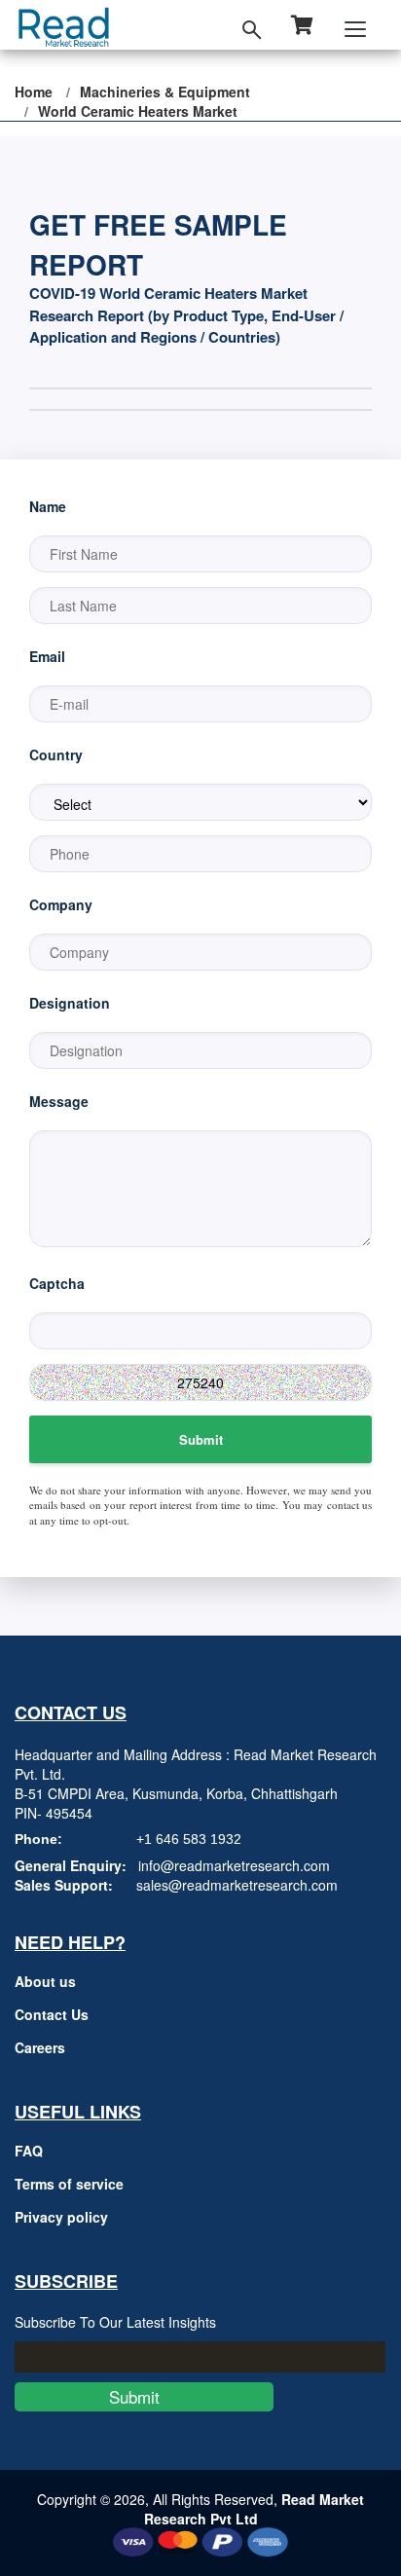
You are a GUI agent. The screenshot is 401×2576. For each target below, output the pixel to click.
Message (59, 1101)
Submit (201, 1439)
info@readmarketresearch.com (234, 1865)
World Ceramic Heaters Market (138, 111)
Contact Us (52, 2014)
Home (34, 92)
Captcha (57, 1283)
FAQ (29, 2151)
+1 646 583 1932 (189, 1839)
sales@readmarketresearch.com (237, 1885)
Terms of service (69, 2184)
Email (47, 656)
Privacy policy (61, 2217)
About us (45, 1981)
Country (56, 754)
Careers (40, 2047)
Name (48, 506)
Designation (70, 1003)
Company (61, 904)
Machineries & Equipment (165, 92)
